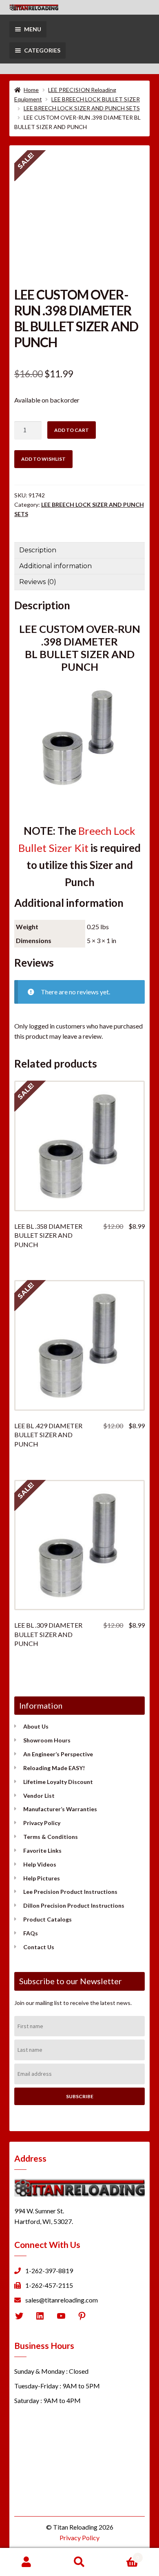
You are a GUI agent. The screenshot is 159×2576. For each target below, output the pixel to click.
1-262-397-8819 (49, 2271)
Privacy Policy (42, 1823)
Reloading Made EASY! (54, 1768)
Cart (123, 2555)
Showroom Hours (47, 1740)
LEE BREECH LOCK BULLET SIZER (96, 99)
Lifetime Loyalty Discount (58, 1782)
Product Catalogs (47, 1919)
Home (31, 90)
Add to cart (72, 430)
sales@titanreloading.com (62, 2300)
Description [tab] (38, 550)
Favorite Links (42, 1850)
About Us (36, 1726)
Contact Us (39, 1947)
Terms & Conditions (51, 1837)
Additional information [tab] (55, 566)
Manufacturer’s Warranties (60, 1809)
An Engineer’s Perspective (58, 1754)
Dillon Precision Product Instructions (74, 1905)
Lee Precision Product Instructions (70, 1892)
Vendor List (39, 1796)
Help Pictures (42, 1878)
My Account (26, 2562)
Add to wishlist (43, 459)
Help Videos (40, 1864)
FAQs (31, 1933)
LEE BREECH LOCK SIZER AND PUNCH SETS (82, 108)
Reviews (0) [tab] (38, 582)
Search (79, 2562)
